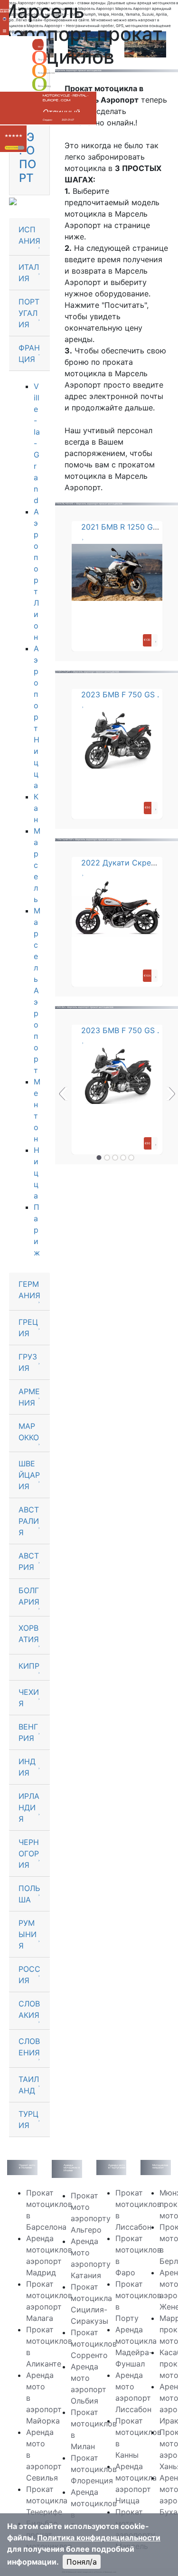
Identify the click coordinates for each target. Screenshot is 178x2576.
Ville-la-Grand (37, 443)
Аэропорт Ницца (37, 717)
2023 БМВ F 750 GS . (120, 694)
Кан (36, 808)
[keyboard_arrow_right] (21, 148)
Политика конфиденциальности (99, 2538)
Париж (37, 1230)
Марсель (37, 865)
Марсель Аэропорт (37, 990)
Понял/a (82, 2562)
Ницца (37, 1173)
